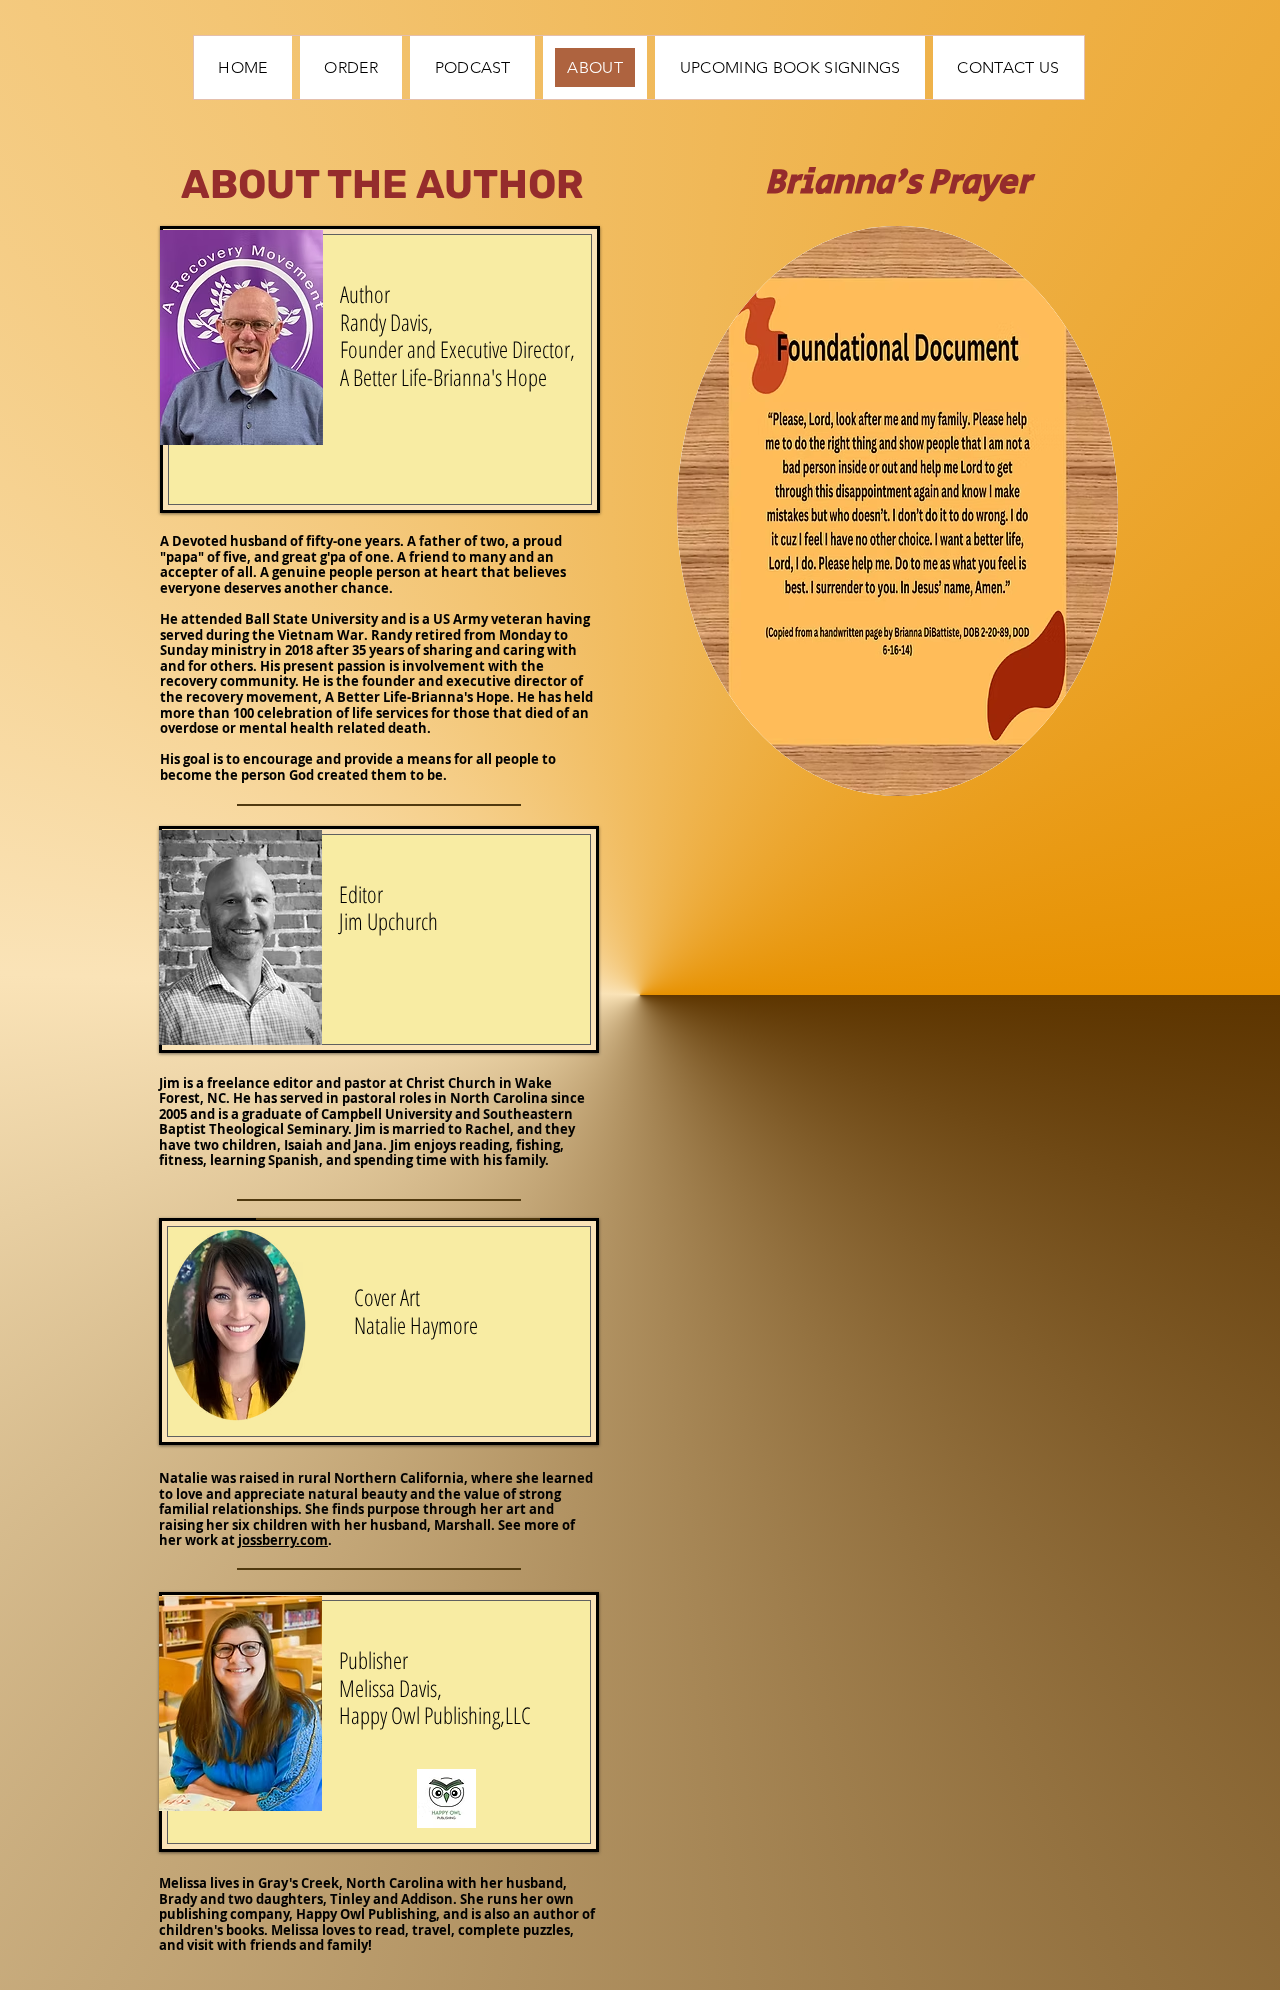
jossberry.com (283, 1540)
